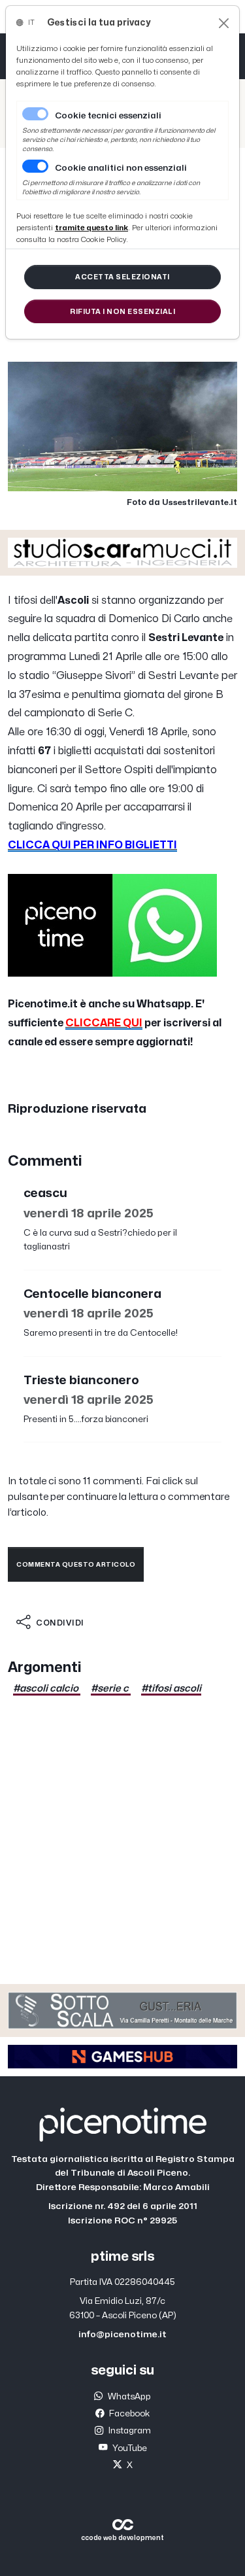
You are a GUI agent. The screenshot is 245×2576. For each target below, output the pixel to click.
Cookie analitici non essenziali (121, 168)
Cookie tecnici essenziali (108, 116)
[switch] (35, 166)
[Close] (224, 23)
